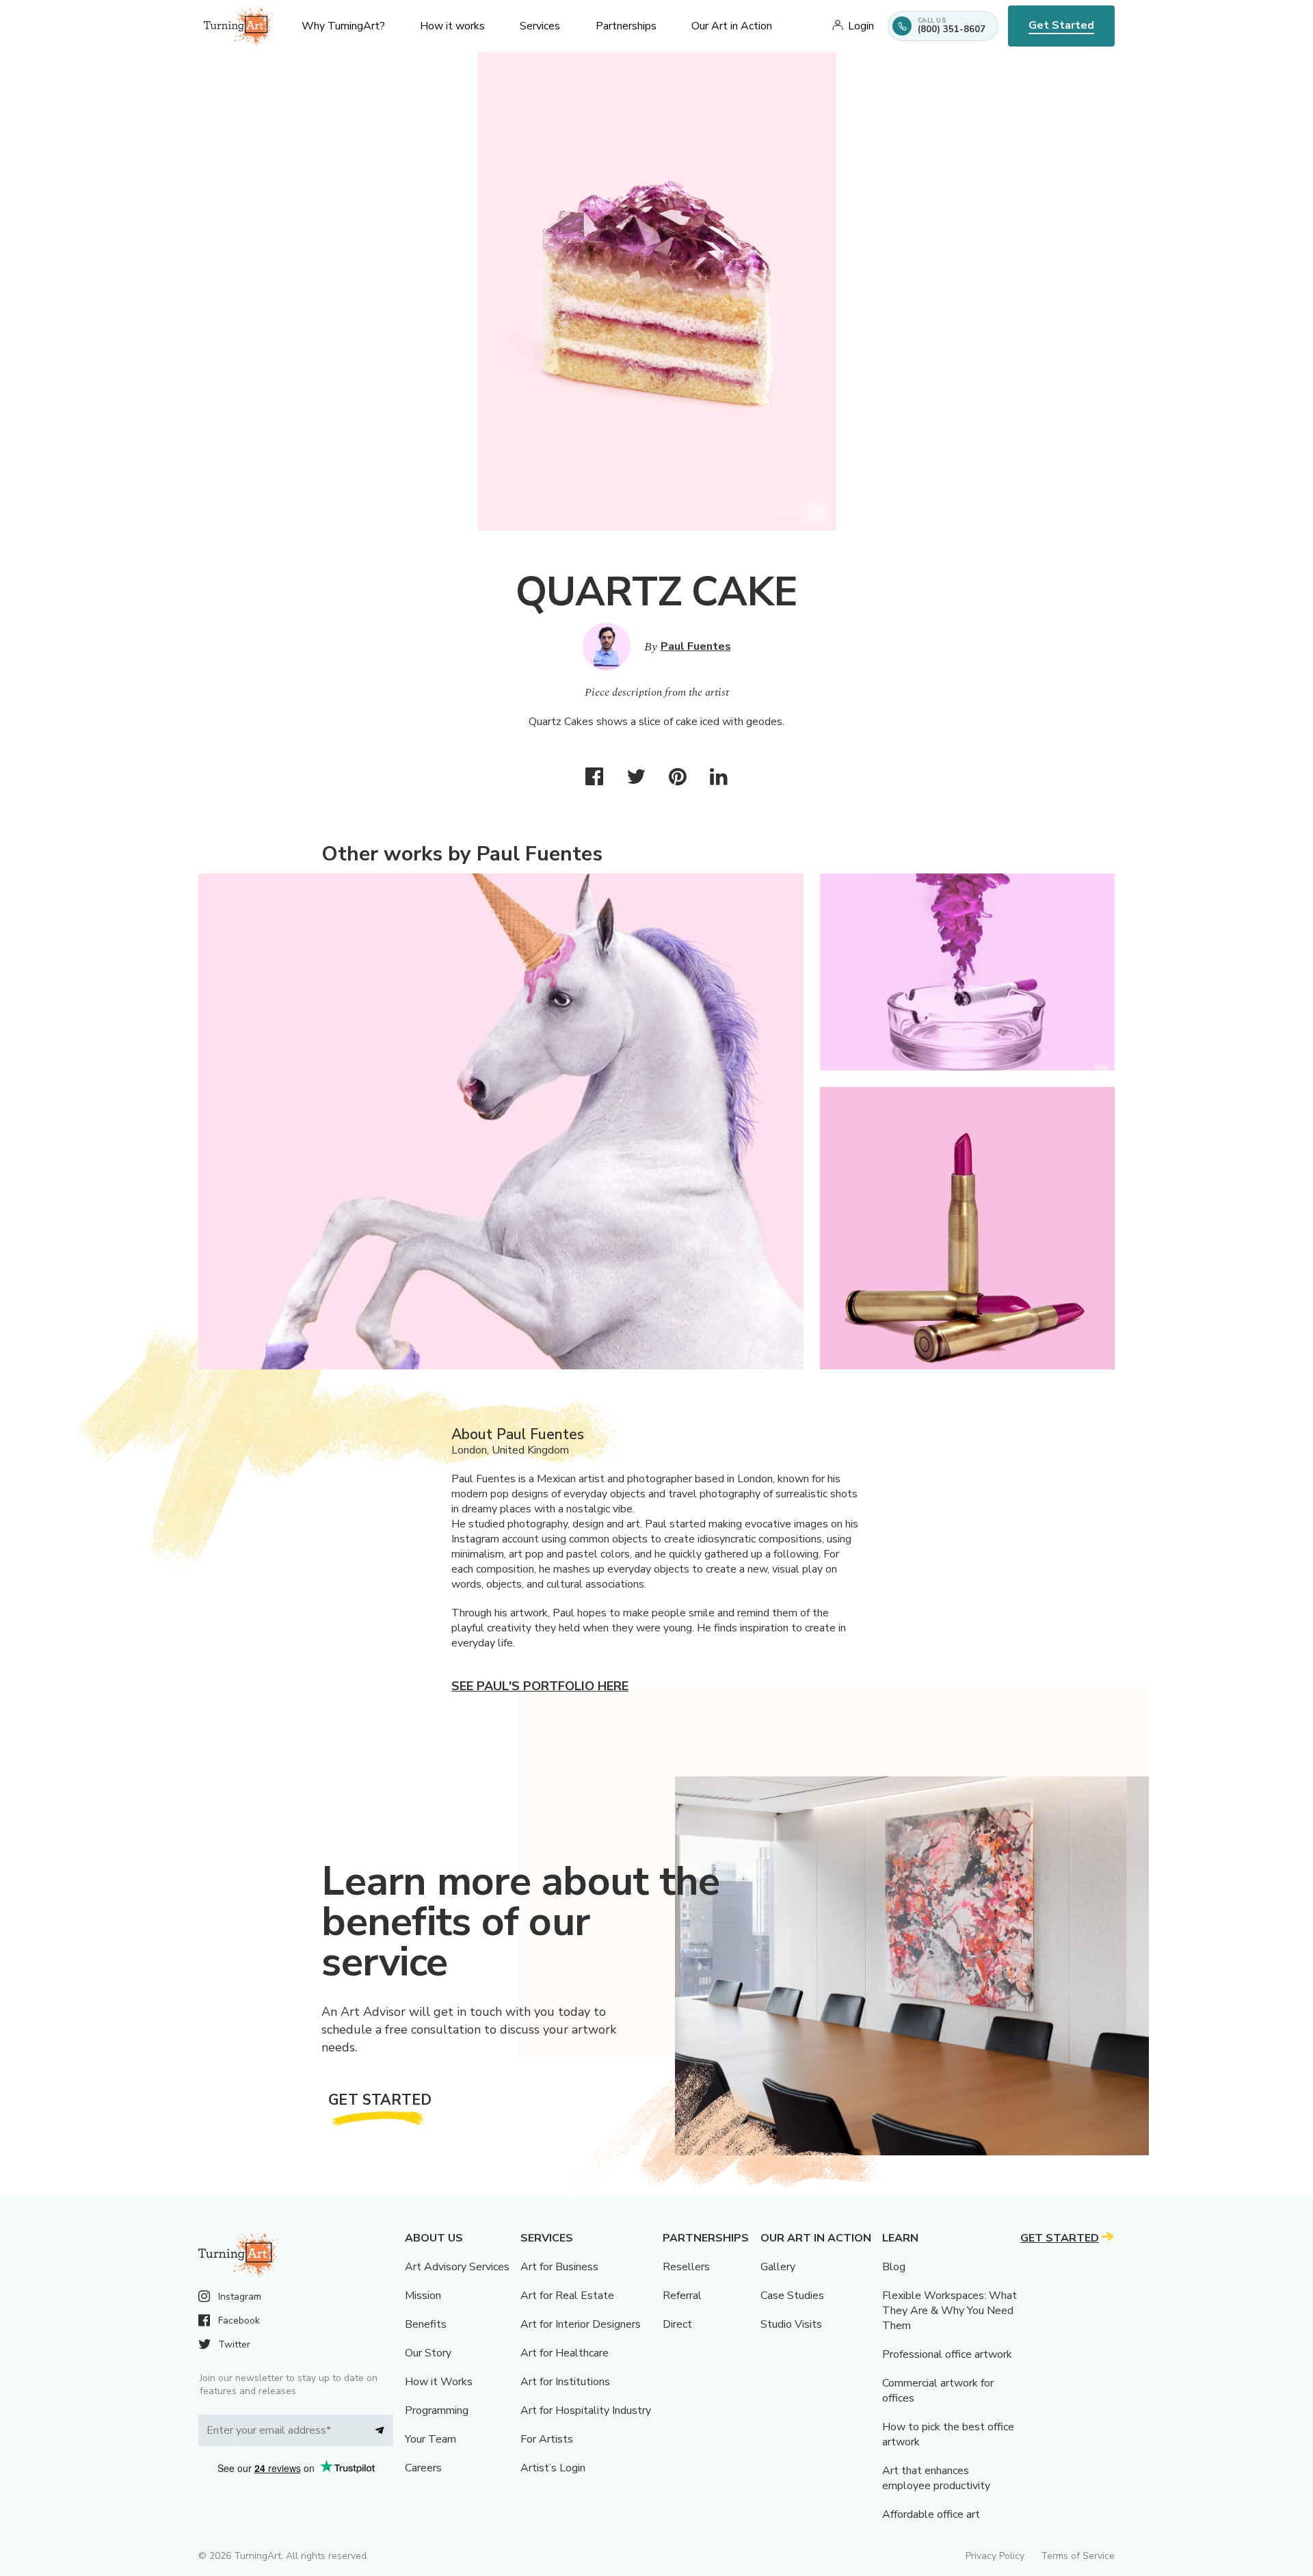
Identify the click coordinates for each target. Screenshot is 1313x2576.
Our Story (428, 2353)
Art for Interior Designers (581, 2324)
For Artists (547, 2439)
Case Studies (792, 2296)
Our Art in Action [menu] (732, 26)
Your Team (430, 2439)
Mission (423, 2296)
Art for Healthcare (565, 2353)
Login (861, 26)
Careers (423, 2468)
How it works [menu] (452, 26)
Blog (894, 2267)
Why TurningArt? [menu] (343, 26)
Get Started (1061, 25)
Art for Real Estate (567, 2296)
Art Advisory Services (457, 2267)
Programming (437, 2410)
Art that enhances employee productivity (936, 2478)
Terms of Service (1078, 2556)
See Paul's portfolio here (540, 1686)
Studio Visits (791, 2324)
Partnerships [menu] (626, 26)
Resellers (686, 2267)
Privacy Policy (995, 2556)
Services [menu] (540, 26)
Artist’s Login (553, 2468)
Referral (682, 2296)
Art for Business (559, 2267)
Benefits (426, 2324)
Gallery (778, 2267)
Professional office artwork (947, 2354)
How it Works (439, 2382)
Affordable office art (931, 2514)
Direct (677, 2324)
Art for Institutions (565, 2382)
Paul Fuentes (696, 646)
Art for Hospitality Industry (586, 2410)
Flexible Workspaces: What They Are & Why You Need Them (950, 2311)
